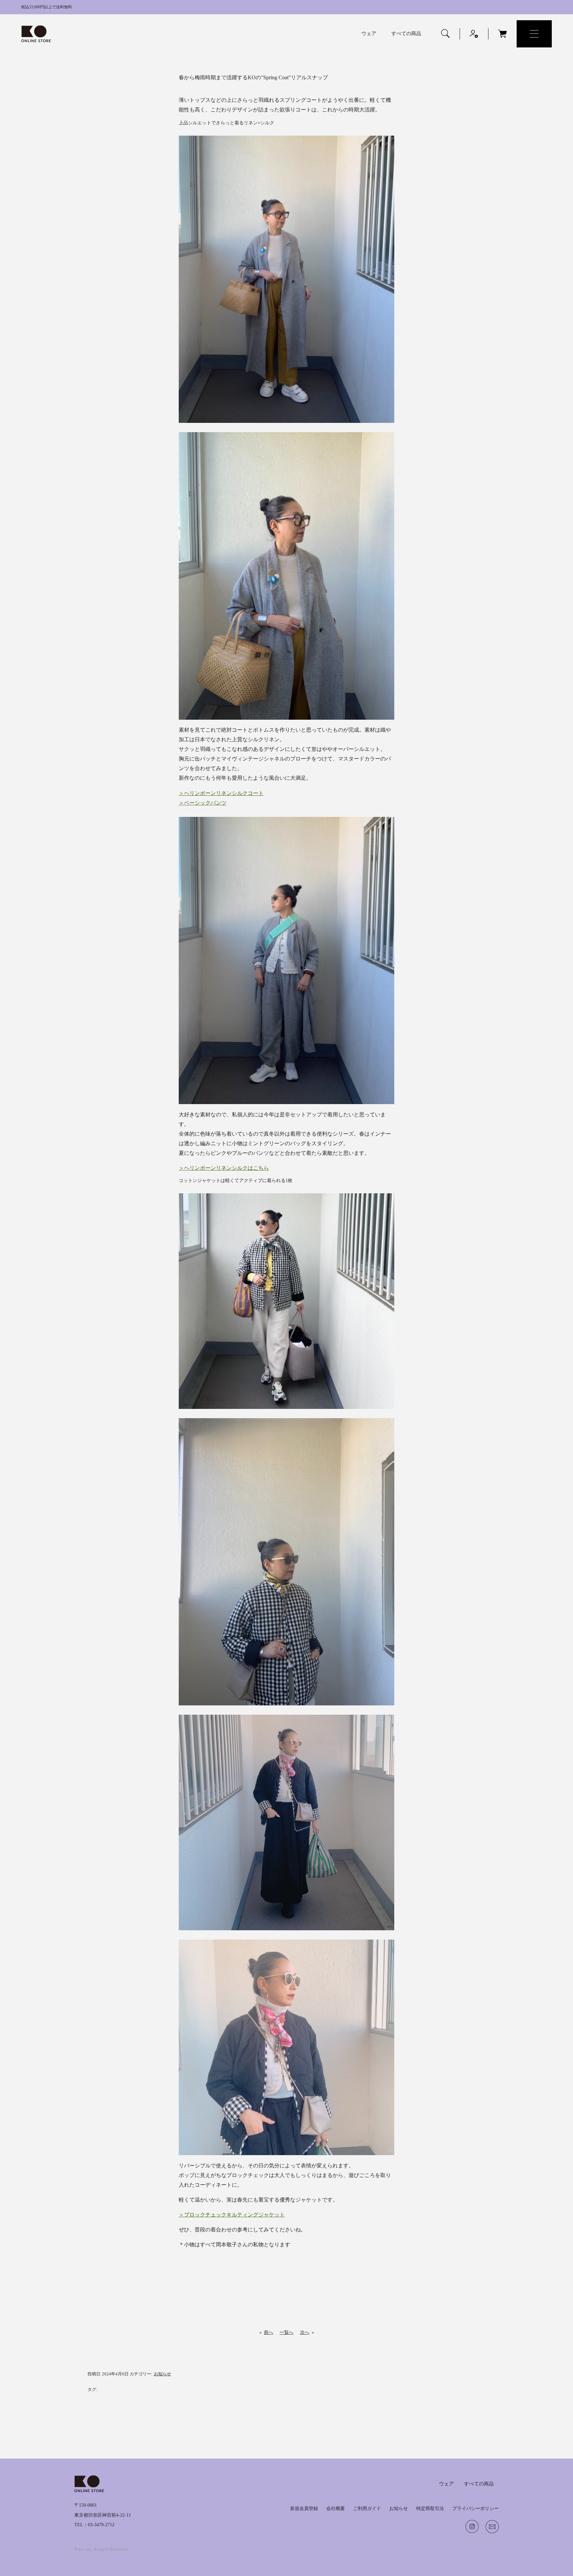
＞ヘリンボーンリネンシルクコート (221, 793)
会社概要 (336, 2508)
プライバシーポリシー (476, 2508)
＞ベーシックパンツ (203, 803)
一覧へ (286, 2332)
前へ (269, 2332)
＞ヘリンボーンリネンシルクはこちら (224, 1168)
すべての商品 (406, 34)
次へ (305, 2332)
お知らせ (162, 2374)
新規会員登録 (304, 2508)
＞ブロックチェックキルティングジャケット (232, 2215)
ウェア (369, 34)
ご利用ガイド (367, 2508)
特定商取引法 (430, 2508)
